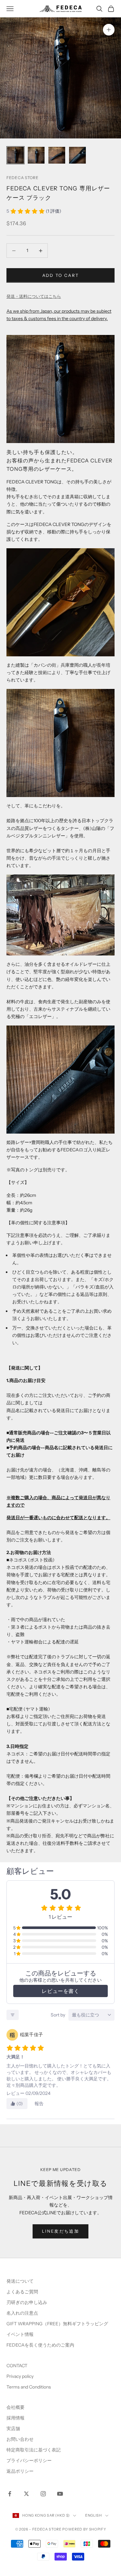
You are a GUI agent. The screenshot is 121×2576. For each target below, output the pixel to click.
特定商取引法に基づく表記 (34, 2450)
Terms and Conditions (29, 2387)
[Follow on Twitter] (26, 2494)
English (94, 2515)
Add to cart (61, 275)
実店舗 (13, 2429)
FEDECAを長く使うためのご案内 (40, 2345)
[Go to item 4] (77, 155)
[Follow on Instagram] (43, 2494)
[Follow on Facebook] (10, 2494)
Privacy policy (20, 2376)
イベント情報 (20, 2334)
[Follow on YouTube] (60, 2494)
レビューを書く (60, 1991)
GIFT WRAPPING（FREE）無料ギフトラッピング (57, 2324)
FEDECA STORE (23, 178)
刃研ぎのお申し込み (27, 2302)
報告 (39, 2104)
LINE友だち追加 (60, 2231)
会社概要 (15, 2407)
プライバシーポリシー (29, 2460)
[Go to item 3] (57, 155)
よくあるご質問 (22, 2292)
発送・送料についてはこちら (34, 296)
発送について (20, 2281)
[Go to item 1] (15, 155)
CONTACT (17, 2366)
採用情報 (15, 2418)
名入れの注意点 (22, 2313)
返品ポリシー (20, 2471)
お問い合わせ (20, 2439)
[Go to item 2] (36, 155)
